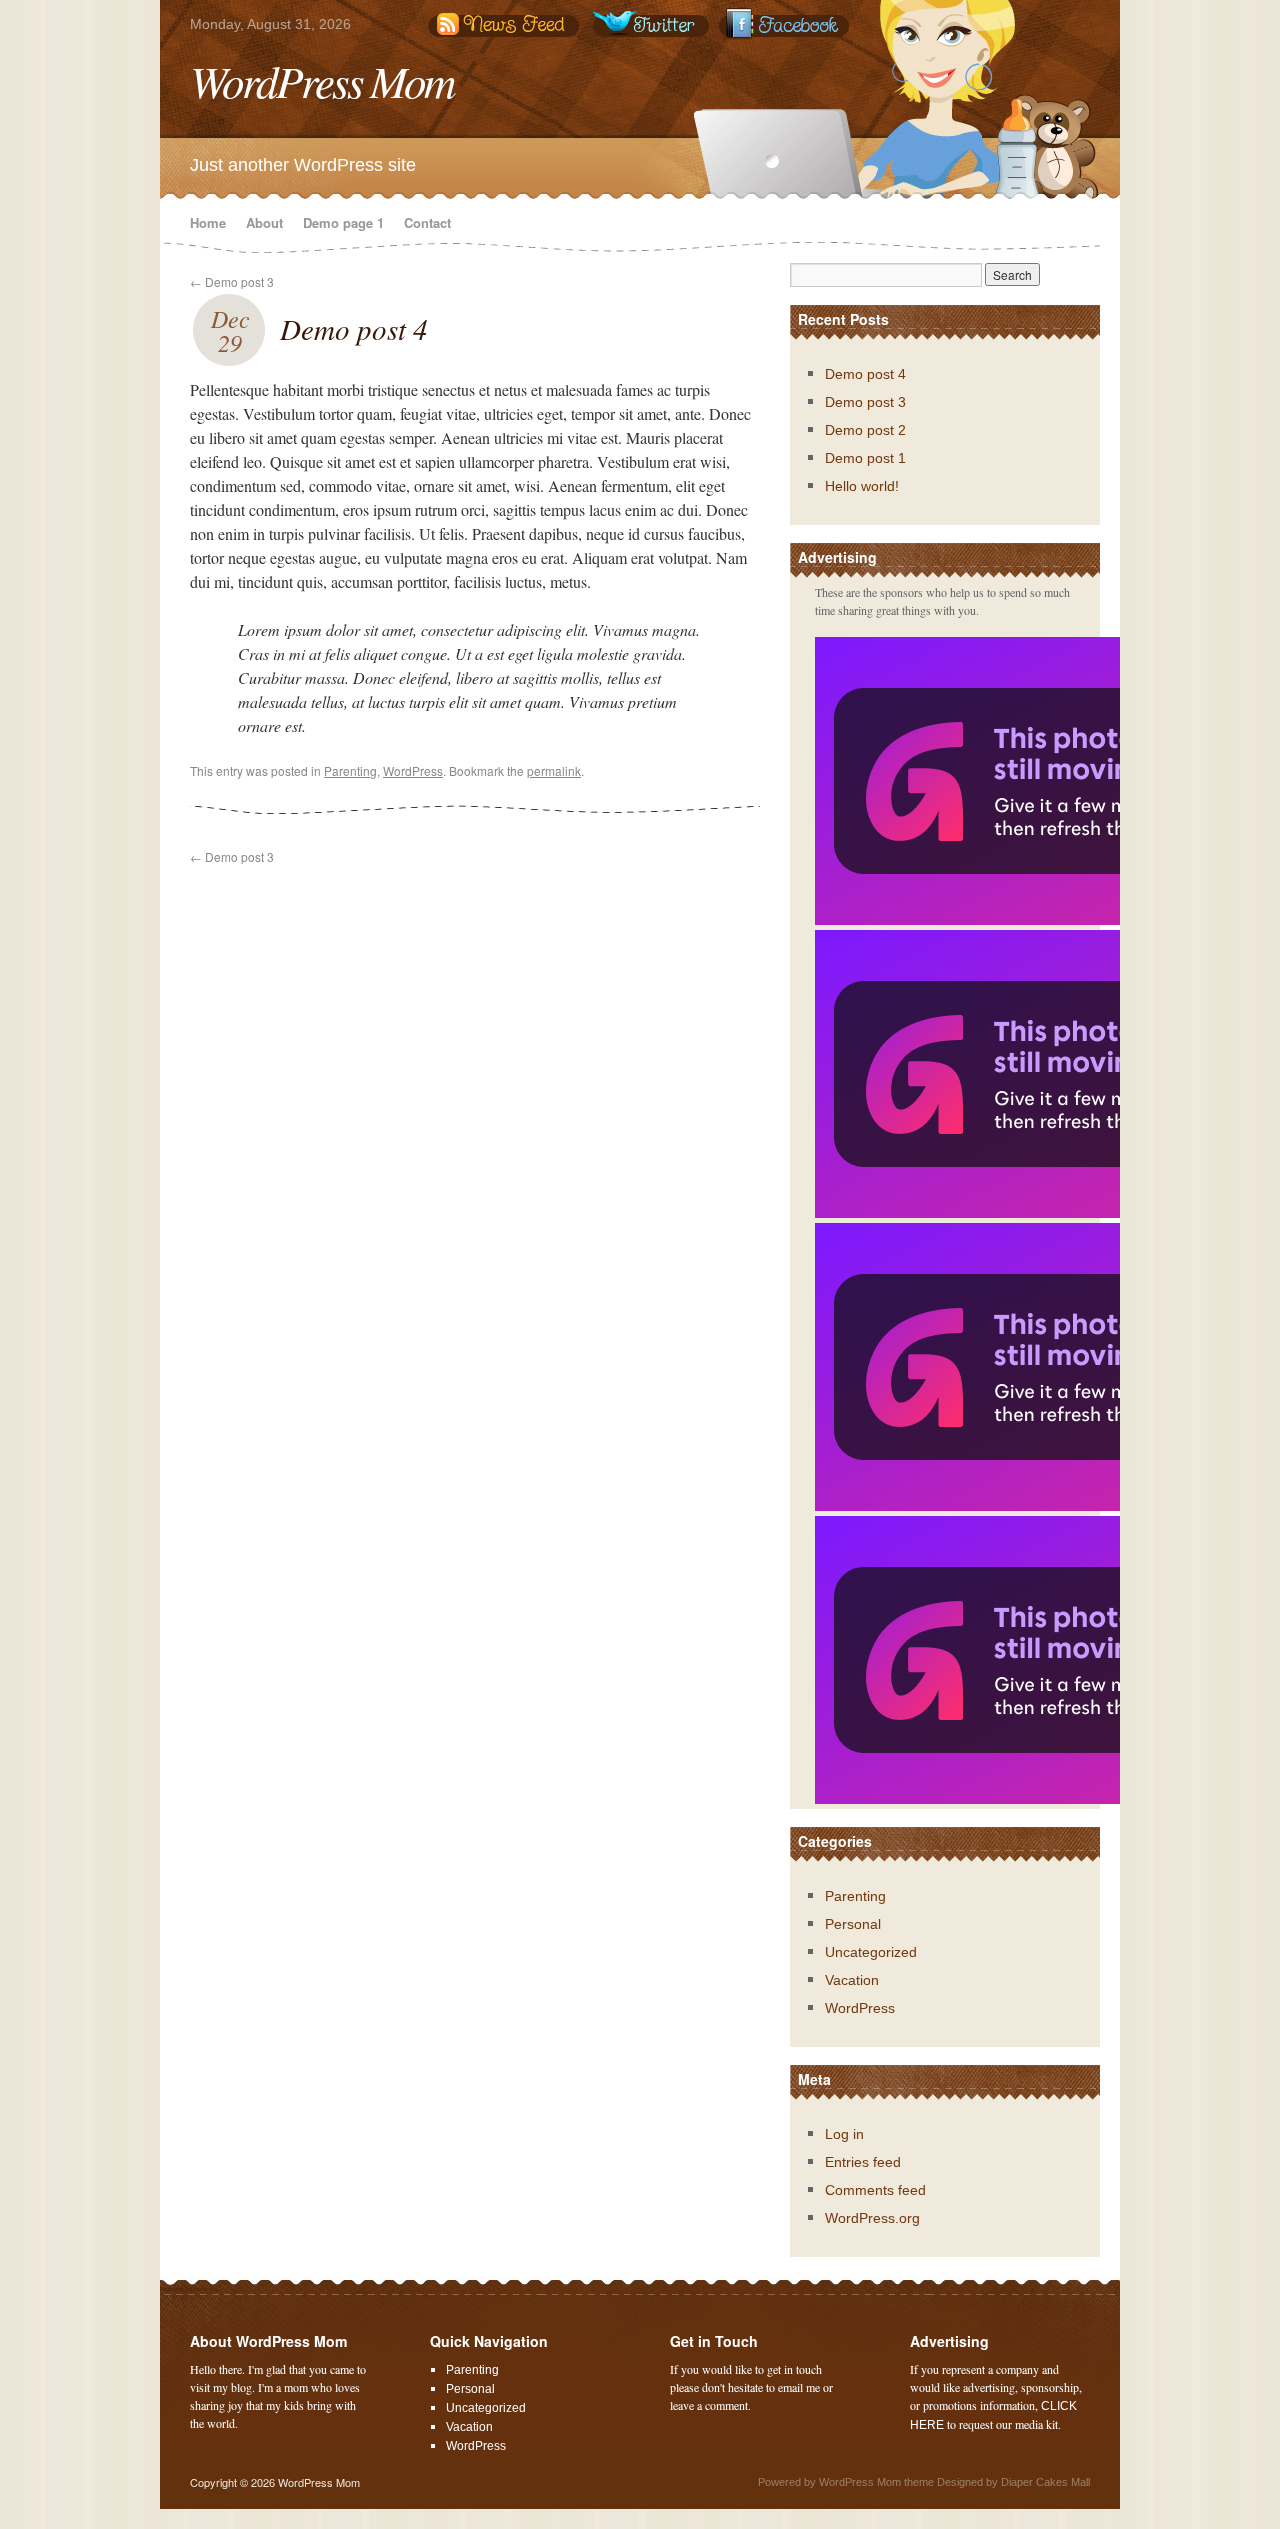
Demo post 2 (865, 430)
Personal (853, 1924)
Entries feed (863, 2162)
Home (208, 222)
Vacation (852, 1980)
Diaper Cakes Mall (1045, 2482)
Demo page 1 (343, 222)
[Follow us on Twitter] (655, 25)
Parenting (350, 770)
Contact (427, 222)
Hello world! (862, 486)
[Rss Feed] (505, 25)
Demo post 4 (354, 328)
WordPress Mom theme (876, 2482)
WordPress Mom (321, 80)
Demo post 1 (865, 458)
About (264, 222)
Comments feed (875, 2190)
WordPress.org (872, 2218)
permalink (554, 770)
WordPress (413, 770)
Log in (844, 2134)
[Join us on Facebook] (805, 25)
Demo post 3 (232, 281)
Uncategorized (871, 1952)
